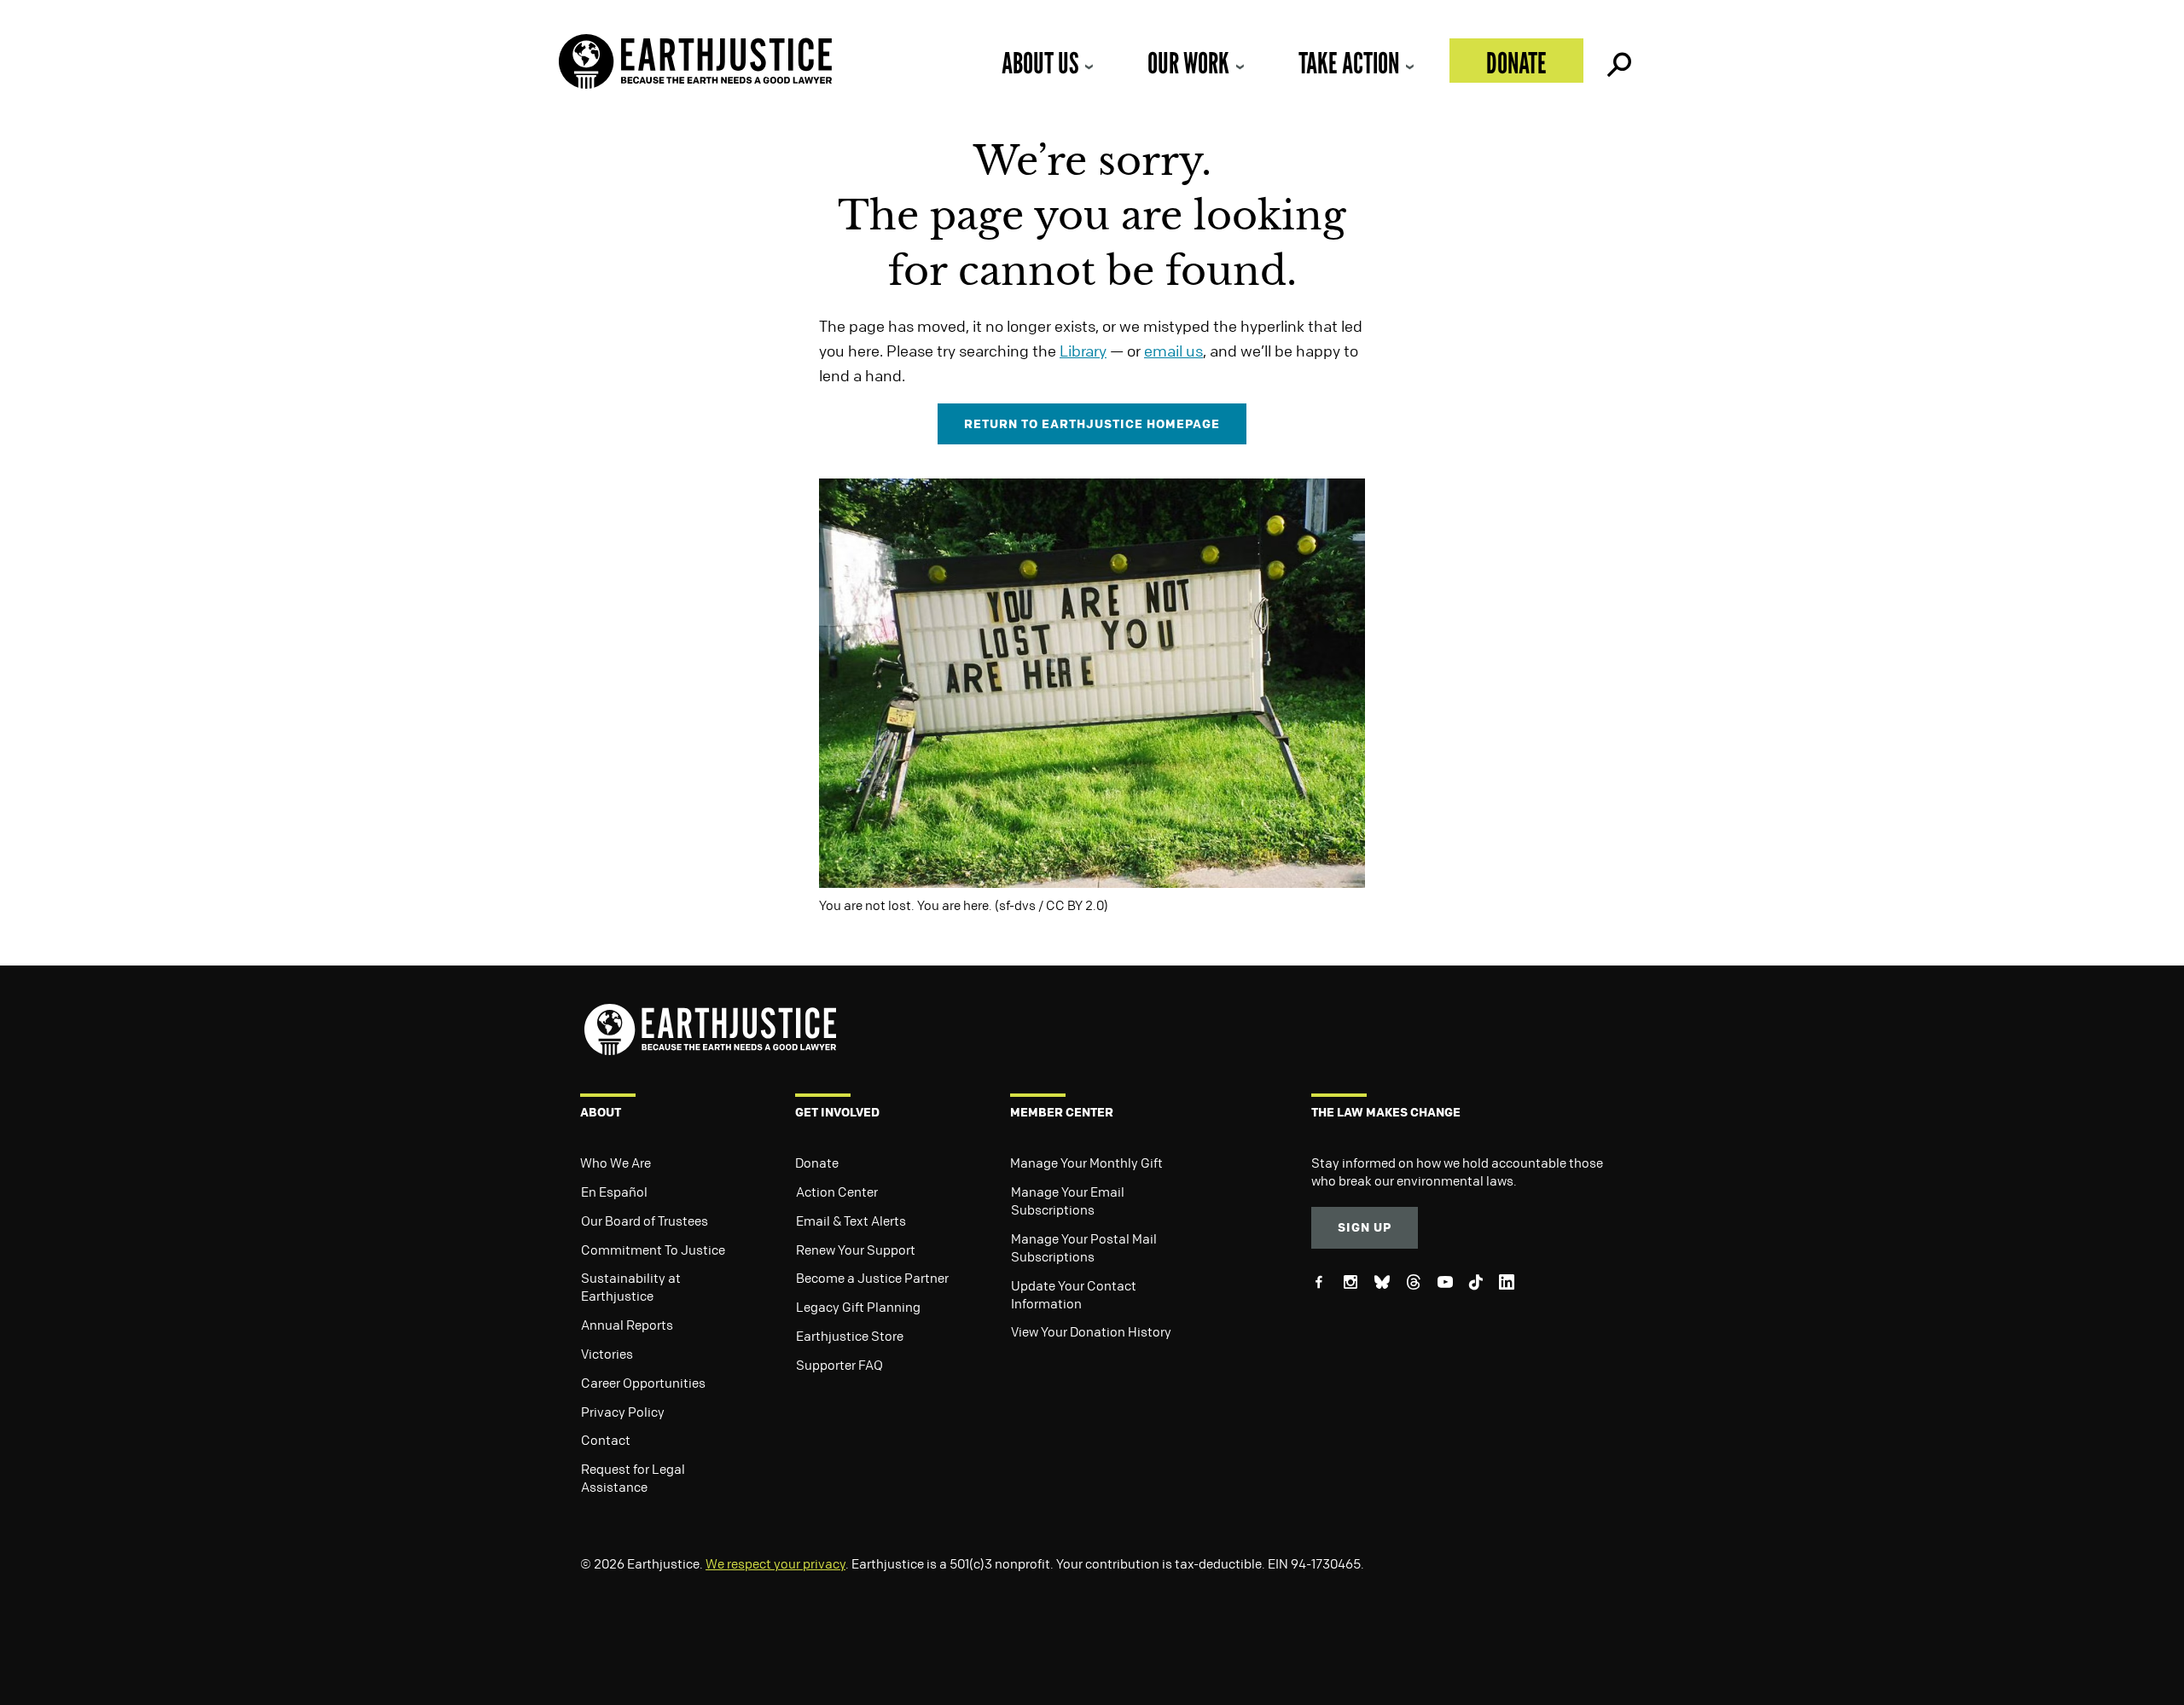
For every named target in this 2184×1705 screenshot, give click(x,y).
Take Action (1349, 63)
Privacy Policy (623, 1412)
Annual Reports (627, 1325)
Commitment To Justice (653, 1250)
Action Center (837, 1192)
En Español (614, 1192)
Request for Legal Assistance (633, 1478)
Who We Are (616, 1163)
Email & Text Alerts (851, 1221)
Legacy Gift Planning (858, 1307)
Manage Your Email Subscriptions (1068, 1200)
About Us (1040, 63)
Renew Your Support (856, 1250)
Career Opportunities (643, 1383)
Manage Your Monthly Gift (1086, 1163)
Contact (606, 1440)
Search (1618, 61)
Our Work (1188, 63)
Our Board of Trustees (645, 1221)
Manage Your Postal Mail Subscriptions (1084, 1247)
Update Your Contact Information (1074, 1294)
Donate (1516, 63)
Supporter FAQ (839, 1365)
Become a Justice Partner (872, 1278)
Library (1083, 351)
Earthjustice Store (850, 1336)
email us (1173, 351)
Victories (607, 1354)
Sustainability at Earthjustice (631, 1287)
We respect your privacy (775, 1563)
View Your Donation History (1091, 1331)
